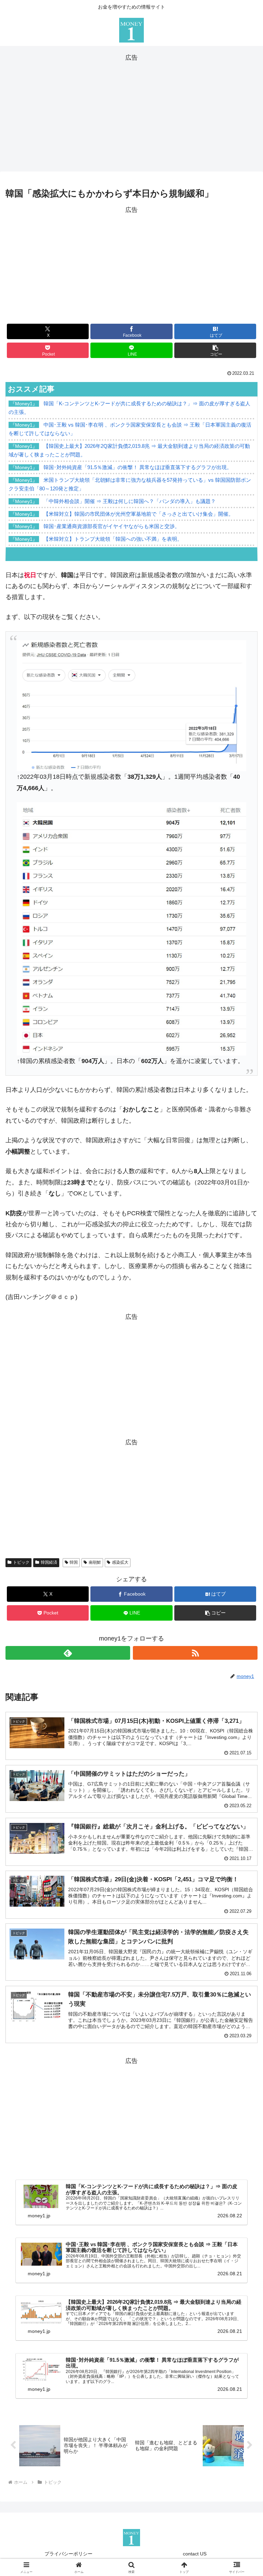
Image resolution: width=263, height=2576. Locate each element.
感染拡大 (120, 1562)
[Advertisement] (131, 111)
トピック (21, 1562)
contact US (195, 2554)
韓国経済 (49, 1562)
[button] (215, 350)
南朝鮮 (95, 1562)
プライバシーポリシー (68, 2554)
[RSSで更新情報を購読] (195, 1653)
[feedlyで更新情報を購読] (68, 1653)
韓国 (74, 1562)
